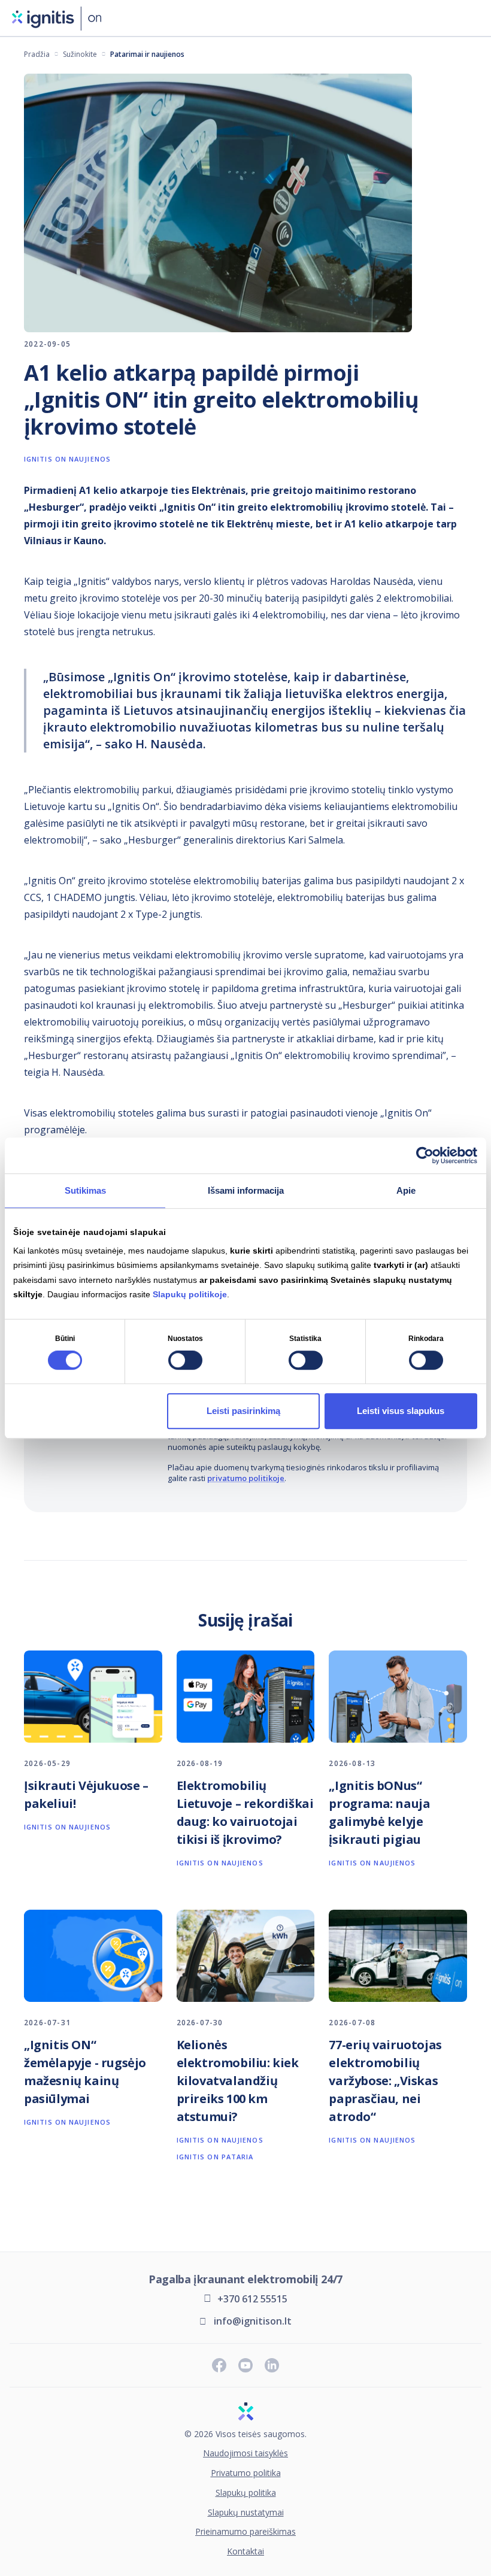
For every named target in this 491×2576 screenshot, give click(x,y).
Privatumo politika (246, 2473)
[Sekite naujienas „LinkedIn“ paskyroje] (272, 2365)
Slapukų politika (246, 2493)
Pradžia (37, 54)
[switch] (185, 1361)
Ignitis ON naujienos (67, 459)
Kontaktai (245, 2552)
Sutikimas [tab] (85, 1190)
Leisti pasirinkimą (243, 1411)
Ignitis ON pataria (215, 2157)
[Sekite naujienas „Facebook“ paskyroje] (219, 2365)
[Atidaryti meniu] (472, 18)
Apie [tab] (406, 1190)
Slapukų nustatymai (246, 2513)
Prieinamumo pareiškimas (245, 2532)
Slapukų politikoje (190, 1294)
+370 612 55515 (252, 2299)
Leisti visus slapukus (401, 1411)
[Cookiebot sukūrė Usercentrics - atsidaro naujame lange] (425, 1155)
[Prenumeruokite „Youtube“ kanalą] (245, 2365)
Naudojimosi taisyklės (245, 2454)
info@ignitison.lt (253, 2321)
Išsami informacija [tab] (246, 1190)
